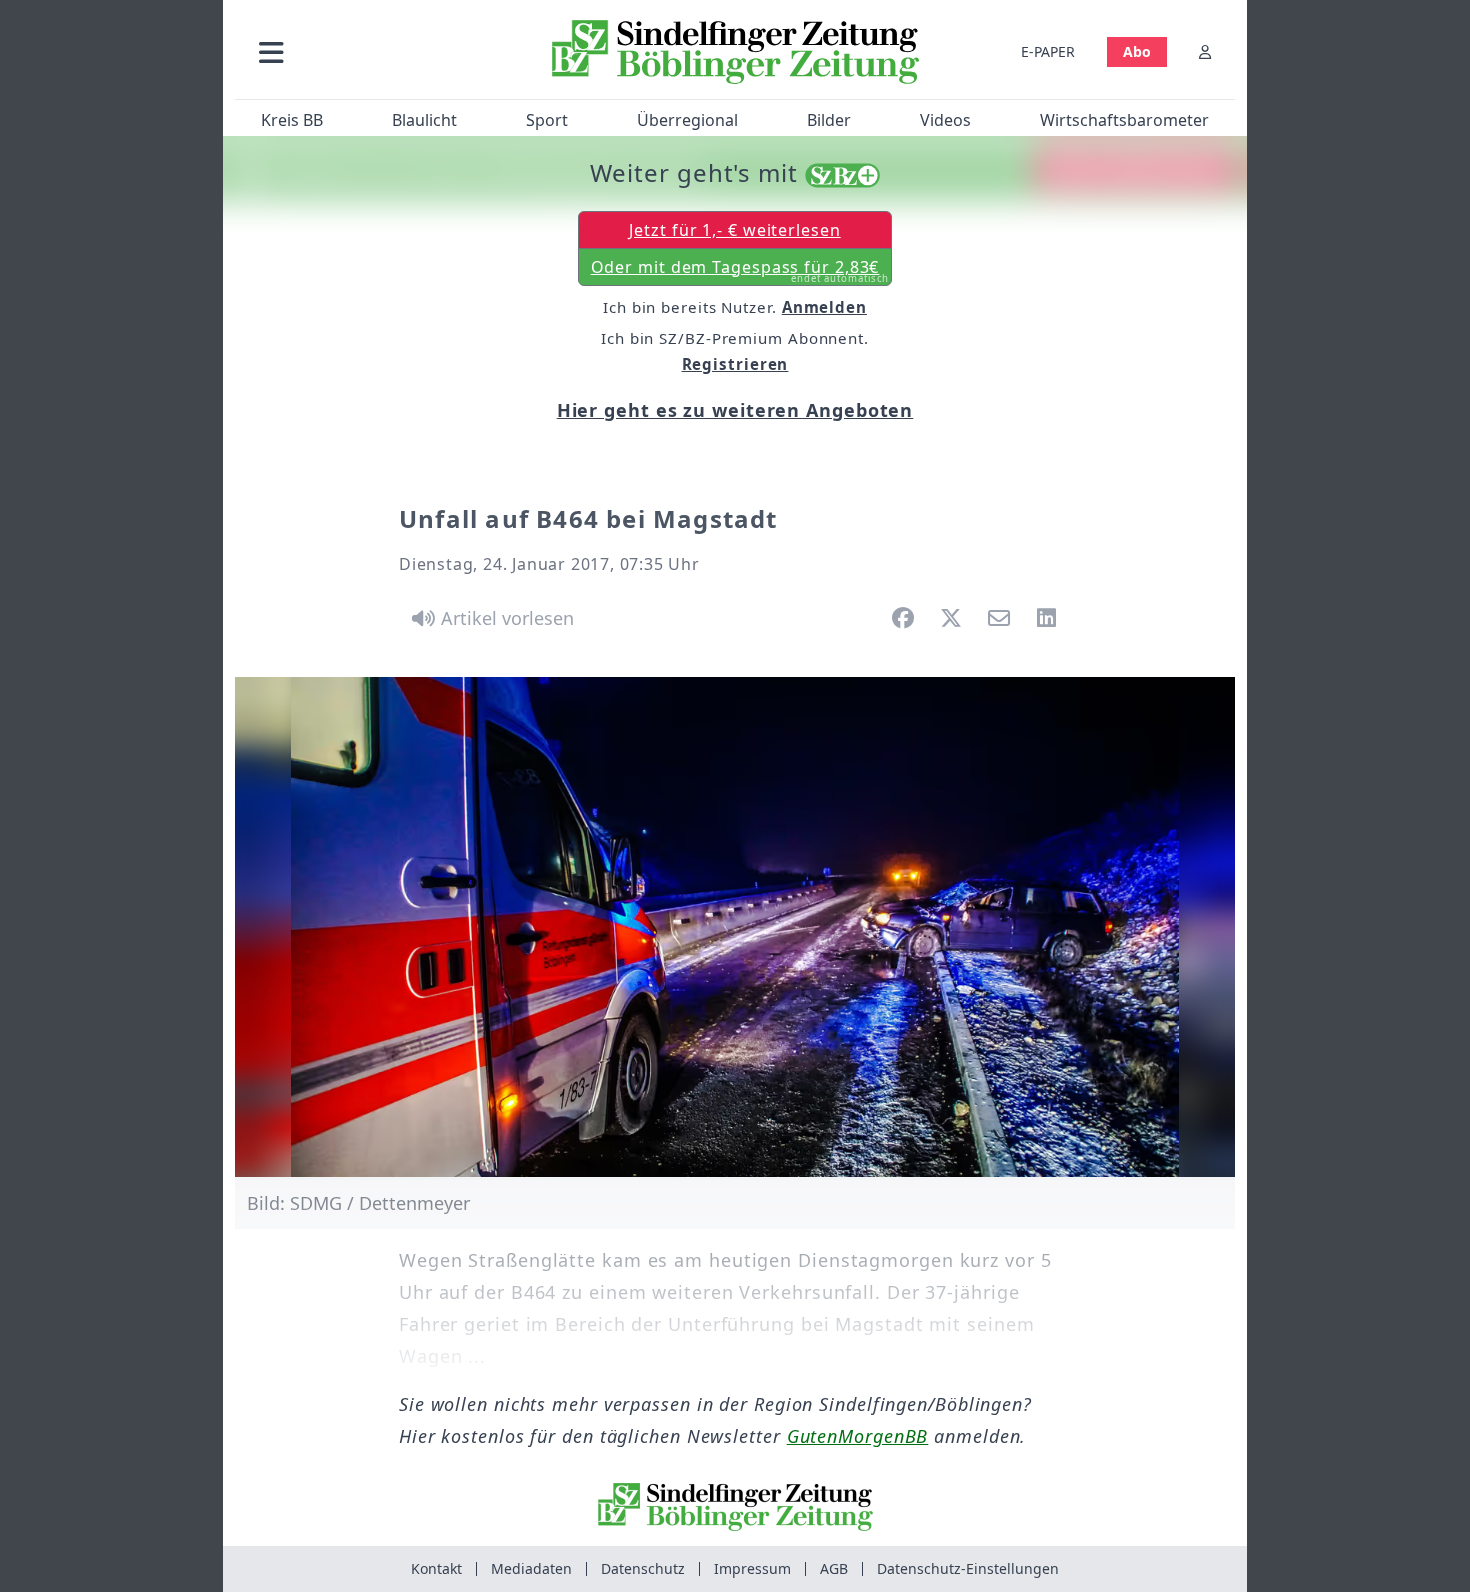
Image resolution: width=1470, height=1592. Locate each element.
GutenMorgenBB (858, 1436)
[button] (378, 51)
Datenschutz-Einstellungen (968, 1568)
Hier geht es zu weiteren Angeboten (735, 410)
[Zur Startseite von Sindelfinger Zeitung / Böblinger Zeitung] (735, 52)
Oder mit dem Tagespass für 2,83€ (740, 271)
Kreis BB (292, 120)
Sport (547, 120)
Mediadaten (531, 1568)
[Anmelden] (1205, 51)
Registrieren (735, 364)
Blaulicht (424, 120)
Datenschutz (643, 1568)
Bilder (829, 120)
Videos (945, 120)
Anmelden (824, 307)
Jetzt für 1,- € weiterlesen (734, 230)
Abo (1137, 51)
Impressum (752, 1568)
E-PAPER (1048, 51)
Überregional (687, 120)
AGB (834, 1568)
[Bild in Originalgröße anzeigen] (735, 927)
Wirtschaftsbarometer (1124, 120)
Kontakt (436, 1568)
